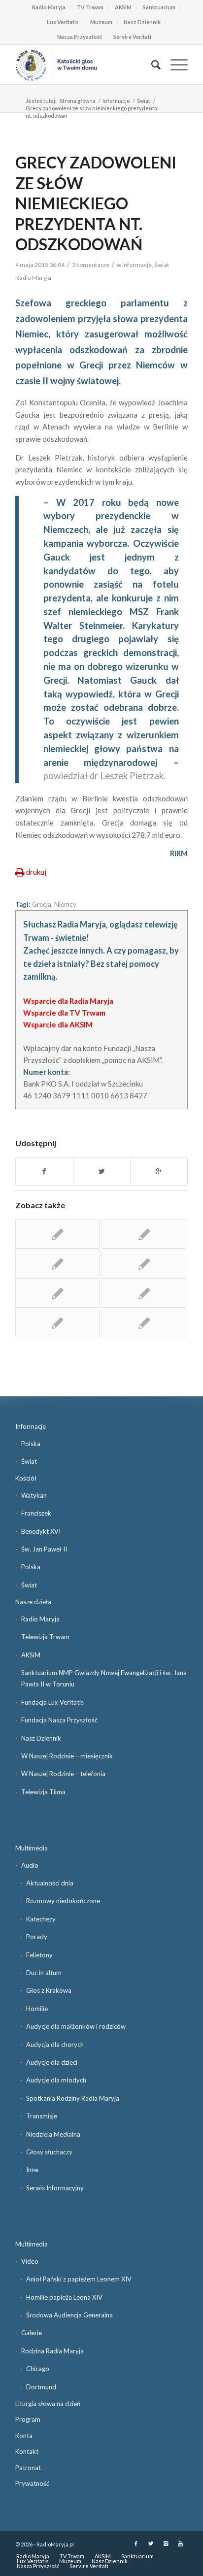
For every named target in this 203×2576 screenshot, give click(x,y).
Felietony (39, 1955)
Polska (31, 1444)
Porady (37, 1937)
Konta (24, 2436)
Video (30, 2261)
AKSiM (123, 7)
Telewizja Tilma (43, 1792)
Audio (30, 1865)
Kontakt (27, 2451)
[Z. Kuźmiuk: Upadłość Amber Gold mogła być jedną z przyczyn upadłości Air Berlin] (144, 1322)
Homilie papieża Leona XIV (64, 2297)
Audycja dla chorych (55, 2045)
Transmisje (42, 2116)
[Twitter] (151, 2543)
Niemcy (65, 904)
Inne (32, 2170)
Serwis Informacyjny (55, 2188)
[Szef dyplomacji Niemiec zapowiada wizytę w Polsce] (58, 1293)
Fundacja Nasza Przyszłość (59, 1720)
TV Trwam (90, 7)
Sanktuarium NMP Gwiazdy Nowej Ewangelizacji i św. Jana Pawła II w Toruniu (104, 1678)
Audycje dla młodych (56, 2080)
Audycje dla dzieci (52, 2062)
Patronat (28, 2468)
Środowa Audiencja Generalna (69, 2315)
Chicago (38, 2369)
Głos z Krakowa (49, 1990)
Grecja (42, 904)
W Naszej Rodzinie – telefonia (63, 1774)
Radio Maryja (49, 7)
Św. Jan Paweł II (44, 1549)
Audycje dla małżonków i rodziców (76, 2026)
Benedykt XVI (41, 1531)
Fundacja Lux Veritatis (52, 1702)
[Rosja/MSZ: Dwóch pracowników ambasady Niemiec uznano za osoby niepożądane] (144, 1293)
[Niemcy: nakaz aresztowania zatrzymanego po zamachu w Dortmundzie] (144, 1234)
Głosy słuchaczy (49, 2152)
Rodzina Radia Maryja (52, 2351)
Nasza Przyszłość (80, 37)
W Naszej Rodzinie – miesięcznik (67, 1756)
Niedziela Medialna (53, 2134)
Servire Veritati (132, 37)
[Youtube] (180, 2543)
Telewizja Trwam (45, 1637)
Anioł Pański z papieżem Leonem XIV (79, 2279)
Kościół (26, 1478)
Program (28, 2419)
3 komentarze (91, 265)
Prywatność (32, 2483)
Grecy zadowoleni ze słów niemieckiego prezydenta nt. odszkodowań (96, 203)
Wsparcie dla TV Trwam (64, 1013)
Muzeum (101, 22)
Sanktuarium (159, 7)
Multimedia (32, 1848)
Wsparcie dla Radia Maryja (68, 1001)
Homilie (37, 2009)
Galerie (32, 2333)
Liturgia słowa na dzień (48, 2404)
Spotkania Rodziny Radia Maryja (73, 2098)
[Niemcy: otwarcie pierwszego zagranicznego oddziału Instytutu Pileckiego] (144, 1263)
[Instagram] (166, 2543)
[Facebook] (136, 2543)
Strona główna (78, 101)
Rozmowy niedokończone (63, 1901)
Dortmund (41, 2387)
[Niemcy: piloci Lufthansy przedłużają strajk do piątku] (58, 1234)
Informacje (116, 101)
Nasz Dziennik (142, 22)
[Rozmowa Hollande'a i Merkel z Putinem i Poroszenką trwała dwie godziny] (58, 1322)
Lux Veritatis (63, 22)
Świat (144, 101)
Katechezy (41, 1919)
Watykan (34, 1495)
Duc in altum (44, 1973)
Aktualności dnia (50, 1883)
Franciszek (36, 1513)
